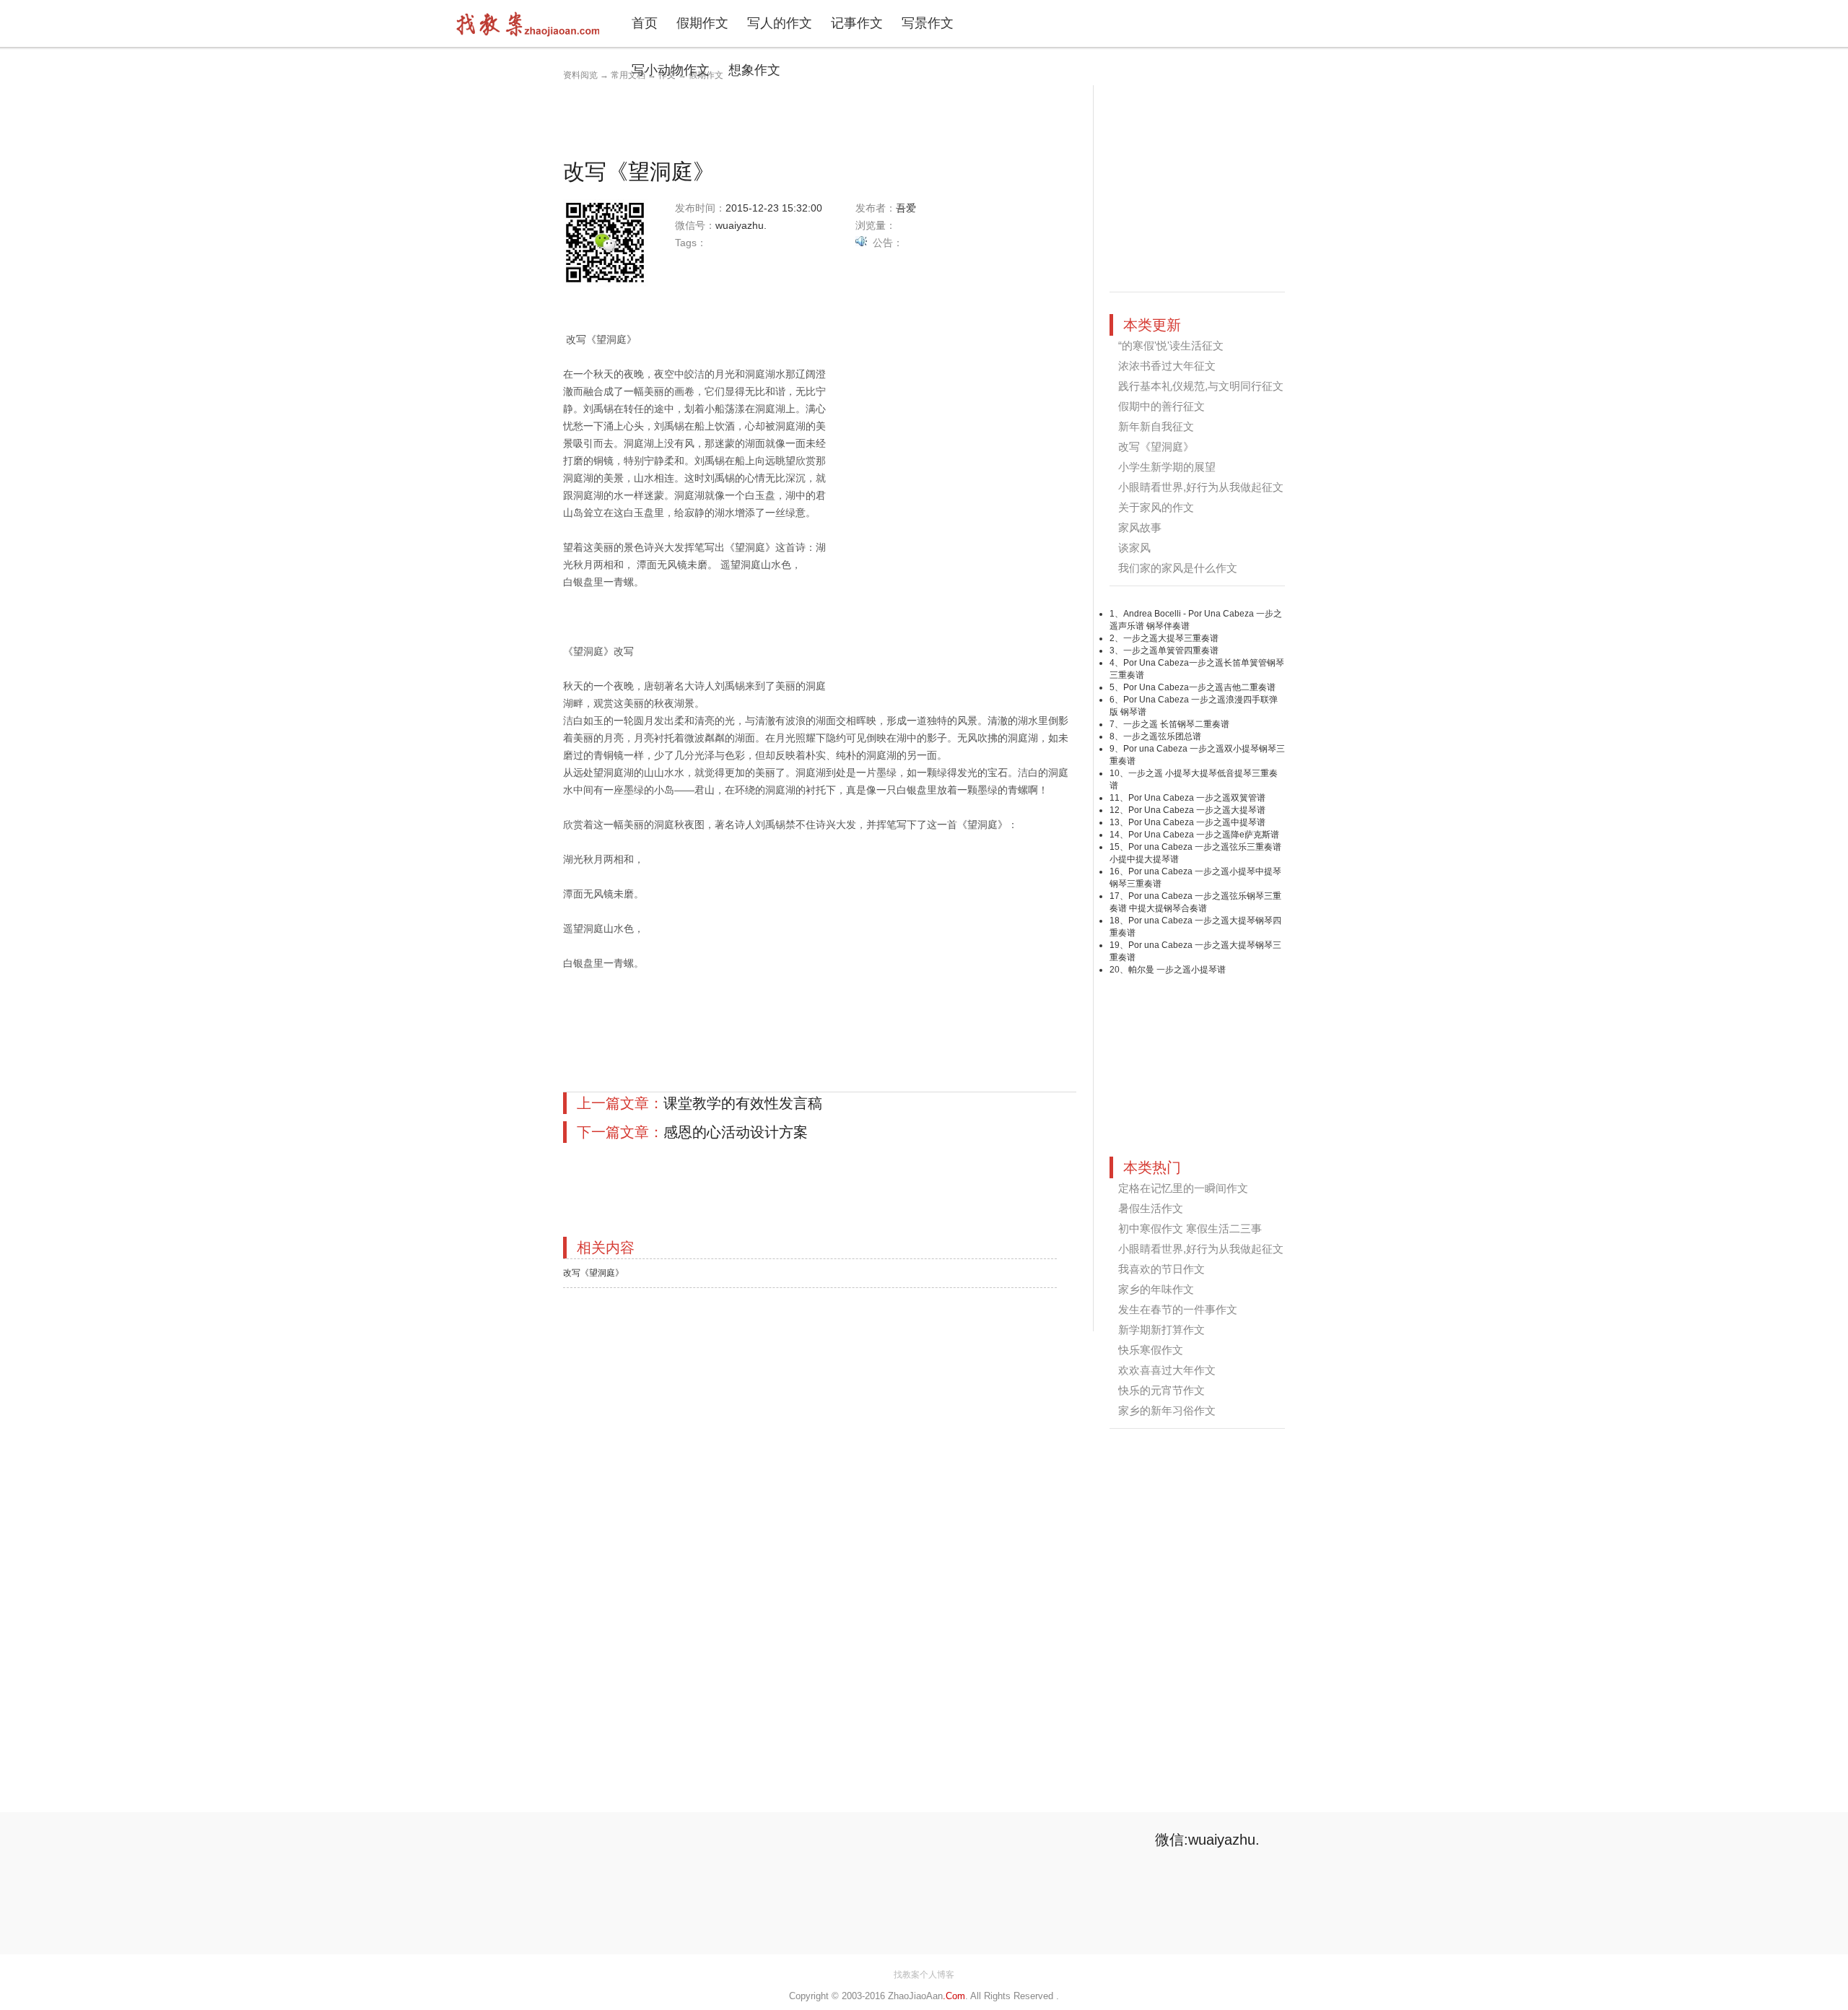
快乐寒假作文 (1151, 1350)
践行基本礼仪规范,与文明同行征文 (1201, 386)
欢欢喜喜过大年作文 (1167, 1370)
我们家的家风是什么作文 (1178, 568)
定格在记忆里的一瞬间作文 (1183, 1188)
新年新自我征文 (1156, 426)
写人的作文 (780, 23)
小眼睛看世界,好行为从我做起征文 (1201, 487)
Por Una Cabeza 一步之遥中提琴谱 (1197, 822)
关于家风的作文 (1156, 507)
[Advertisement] (826, 118)
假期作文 (702, 23)
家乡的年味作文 (1156, 1289)
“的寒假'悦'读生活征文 (1171, 345)
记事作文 (857, 23)
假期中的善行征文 (1161, 406)
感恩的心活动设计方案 (736, 1132)
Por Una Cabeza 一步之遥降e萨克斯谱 (1204, 835)
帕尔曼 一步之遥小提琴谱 (1177, 970)
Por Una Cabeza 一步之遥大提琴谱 (1197, 810)
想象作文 (754, 70)
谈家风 (1134, 548)
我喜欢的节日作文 (1161, 1269)
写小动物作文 (671, 70)
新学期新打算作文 (1161, 1330)
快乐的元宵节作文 (1161, 1390)
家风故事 (1140, 527)
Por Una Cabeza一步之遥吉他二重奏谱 (1199, 687)
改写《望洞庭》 (593, 1273)
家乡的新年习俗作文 (1167, 1410)
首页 (645, 23)
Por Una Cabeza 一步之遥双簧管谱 (1197, 798)
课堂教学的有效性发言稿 (743, 1103)
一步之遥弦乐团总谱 (1162, 736)
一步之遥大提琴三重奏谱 (1171, 638)
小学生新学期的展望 (1167, 467)
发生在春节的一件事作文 (1178, 1309)
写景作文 (928, 23)
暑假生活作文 (1151, 1208)
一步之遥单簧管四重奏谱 (1171, 651)
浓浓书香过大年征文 (1167, 366)
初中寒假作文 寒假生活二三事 (1190, 1228)
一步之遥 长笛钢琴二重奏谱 (1176, 724)
